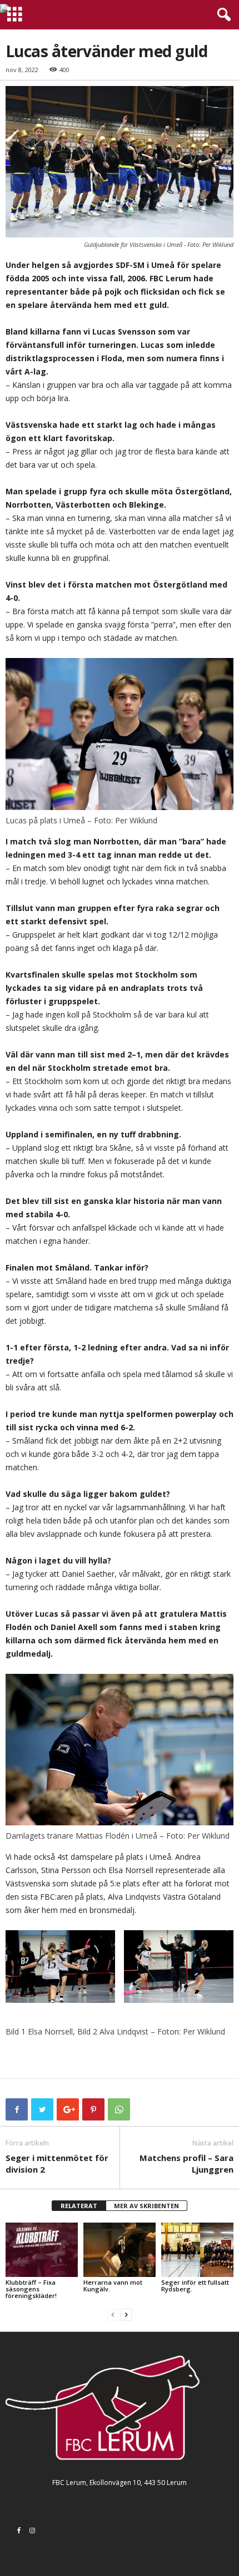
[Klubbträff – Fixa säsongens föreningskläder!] (42, 2249)
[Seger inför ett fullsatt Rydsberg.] (197, 2249)
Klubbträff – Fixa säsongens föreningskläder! (31, 2289)
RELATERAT (79, 2206)
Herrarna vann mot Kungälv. (113, 2286)
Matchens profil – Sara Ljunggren (186, 2163)
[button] (222, 15)
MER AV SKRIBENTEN (146, 2206)
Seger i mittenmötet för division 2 (57, 2163)
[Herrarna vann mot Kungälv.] (120, 2249)
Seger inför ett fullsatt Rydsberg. (195, 2286)
